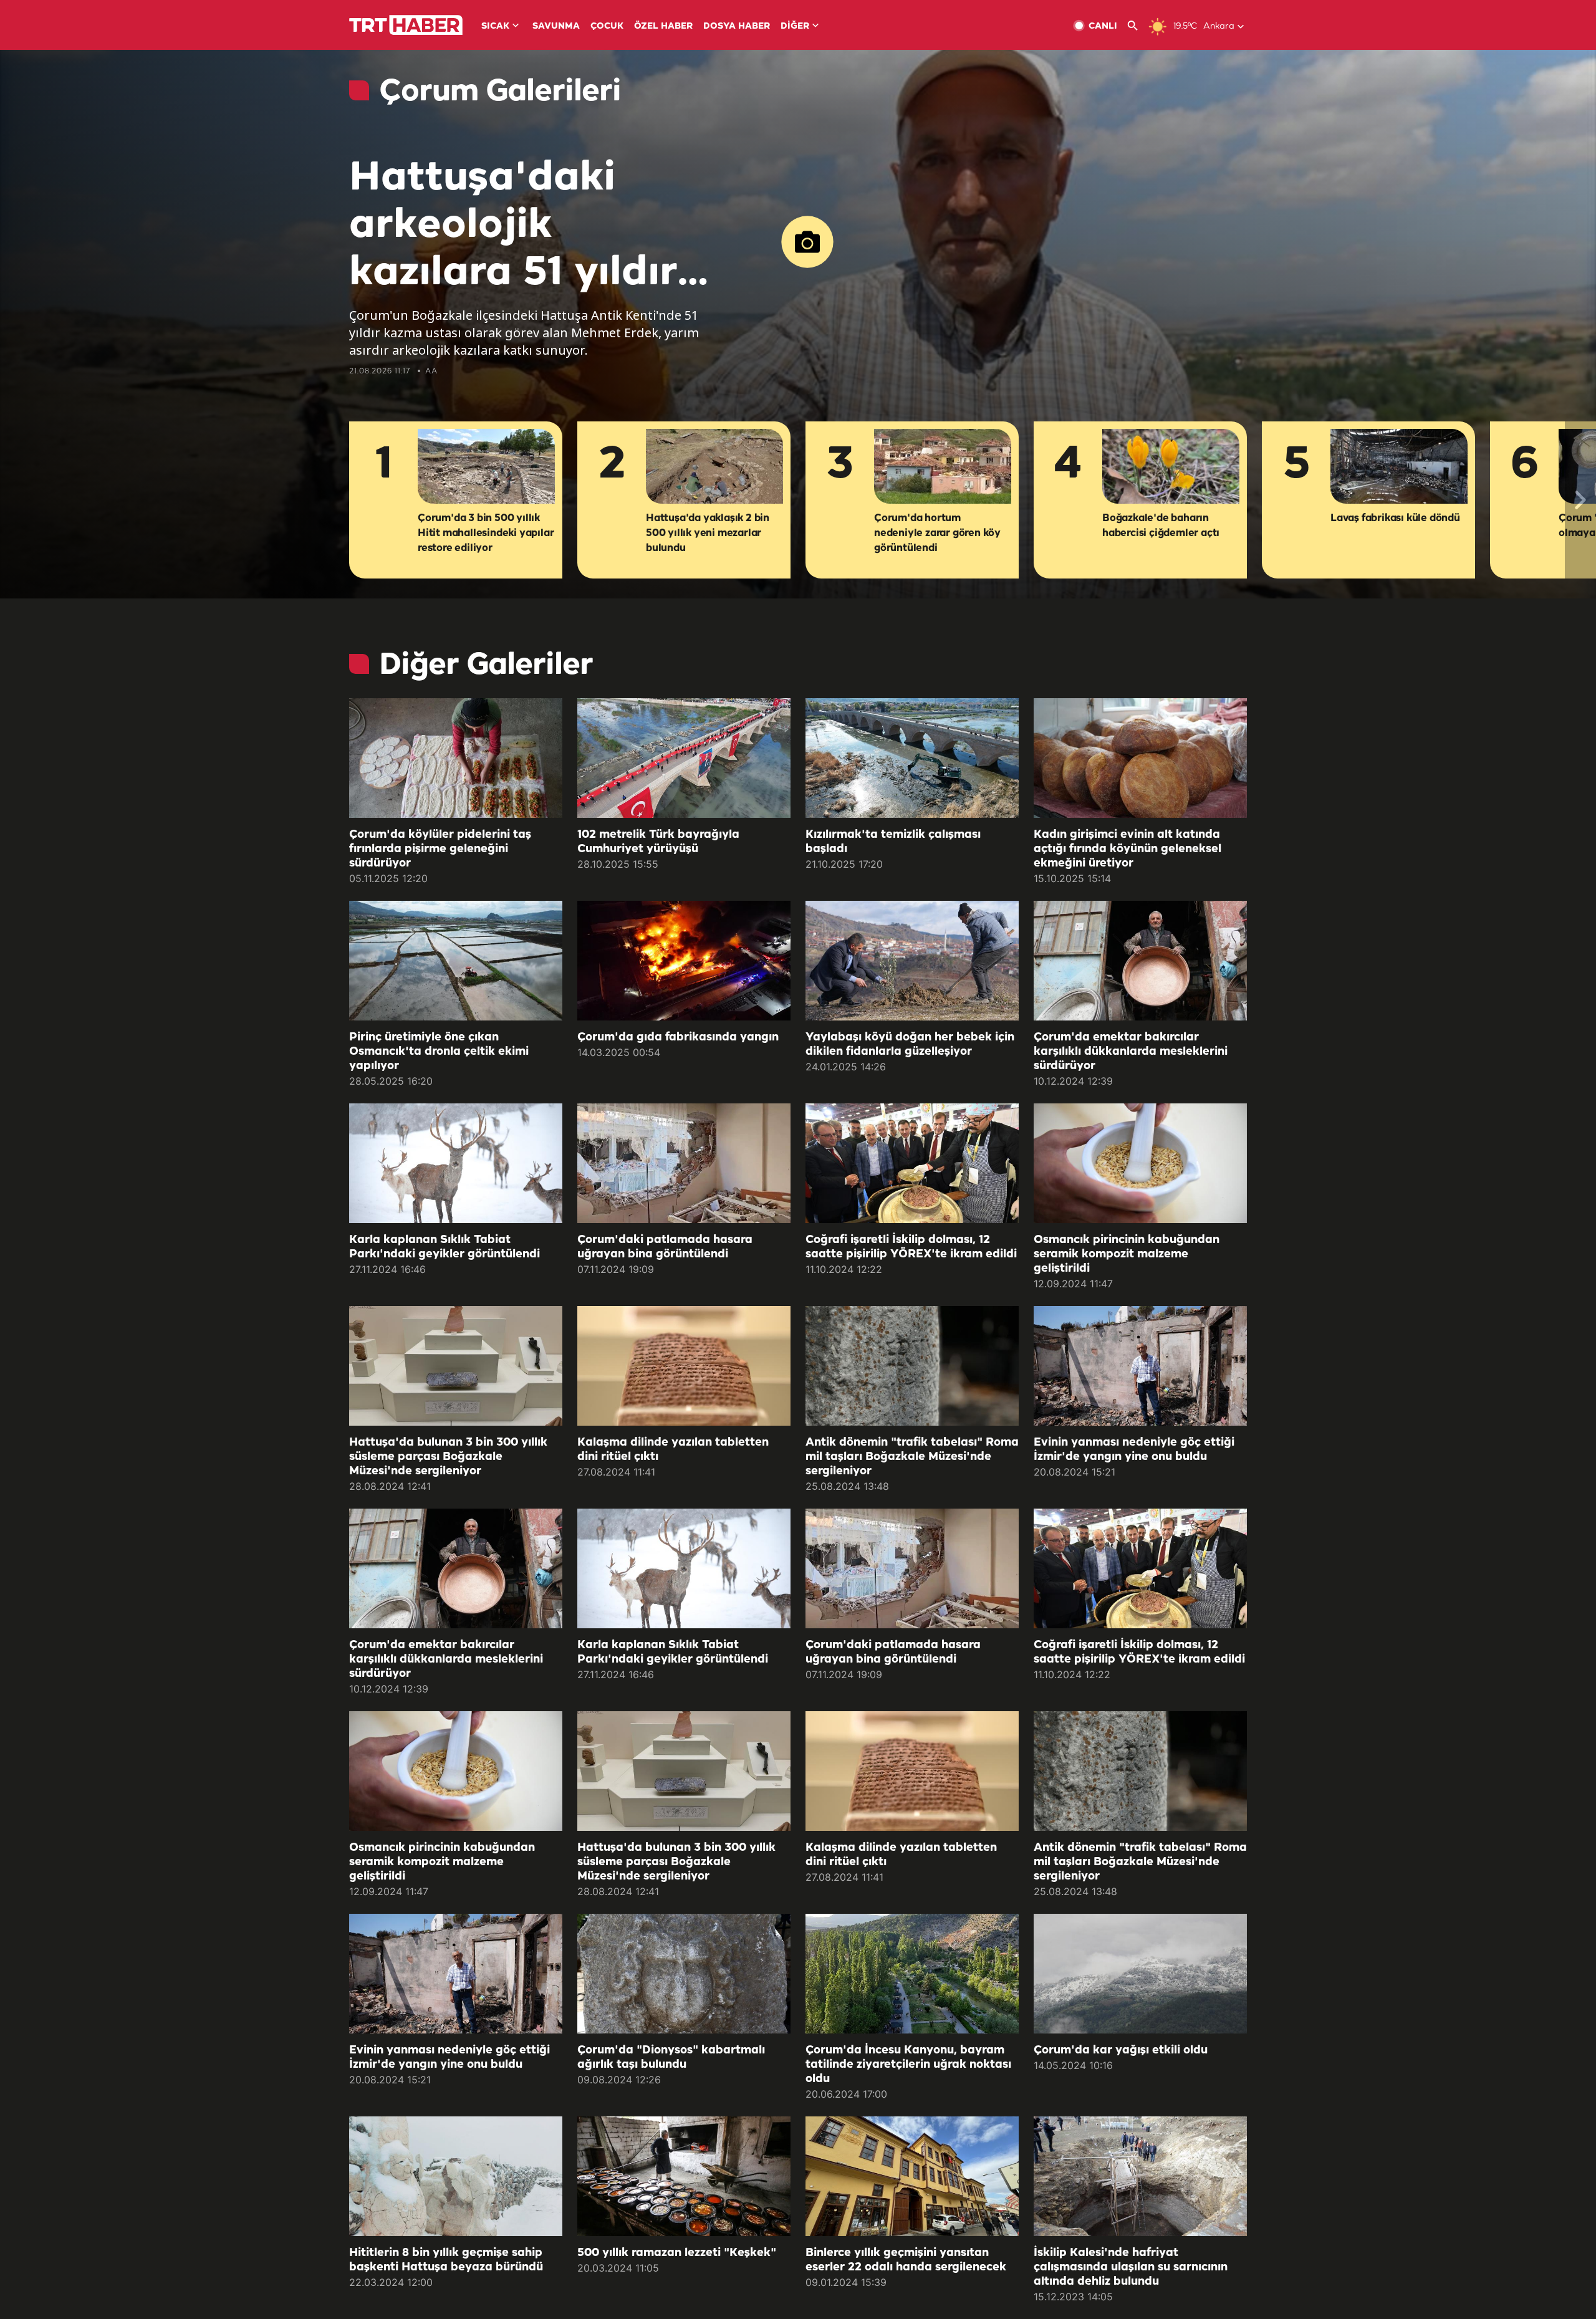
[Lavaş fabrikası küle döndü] (1399, 467)
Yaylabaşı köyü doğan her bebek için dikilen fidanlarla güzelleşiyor (910, 1044)
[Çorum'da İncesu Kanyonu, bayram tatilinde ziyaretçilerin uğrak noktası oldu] (912, 1974)
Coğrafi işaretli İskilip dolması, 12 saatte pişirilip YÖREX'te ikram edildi (911, 1247)
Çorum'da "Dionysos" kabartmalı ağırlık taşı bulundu (671, 2057)
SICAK (495, 26)
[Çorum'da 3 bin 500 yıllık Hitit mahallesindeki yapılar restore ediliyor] (486, 467)
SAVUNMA (556, 26)
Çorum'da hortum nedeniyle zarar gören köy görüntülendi (937, 533)
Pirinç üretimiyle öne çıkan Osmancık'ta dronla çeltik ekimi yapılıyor (439, 1052)
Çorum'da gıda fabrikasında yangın (678, 1037)
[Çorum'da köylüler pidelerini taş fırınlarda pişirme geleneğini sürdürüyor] (456, 758)
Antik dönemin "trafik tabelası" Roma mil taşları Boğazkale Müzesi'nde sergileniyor (912, 1457)
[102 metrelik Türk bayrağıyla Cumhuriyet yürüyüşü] (684, 758)
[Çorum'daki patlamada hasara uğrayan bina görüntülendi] (684, 1163)
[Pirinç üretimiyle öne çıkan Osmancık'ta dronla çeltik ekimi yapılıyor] (456, 961)
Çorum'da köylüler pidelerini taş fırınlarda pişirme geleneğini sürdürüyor (440, 849)
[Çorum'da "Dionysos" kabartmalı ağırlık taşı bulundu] (684, 1974)
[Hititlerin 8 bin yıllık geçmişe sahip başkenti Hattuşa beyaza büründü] (456, 2176)
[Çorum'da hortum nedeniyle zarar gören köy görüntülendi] (943, 467)
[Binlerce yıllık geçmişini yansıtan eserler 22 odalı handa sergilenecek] (912, 2176)
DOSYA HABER (737, 26)
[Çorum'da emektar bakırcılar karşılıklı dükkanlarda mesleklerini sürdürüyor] (1140, 961)
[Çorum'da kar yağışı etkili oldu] (1140, 1974)
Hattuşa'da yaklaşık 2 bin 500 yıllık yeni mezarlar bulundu (708, 533)
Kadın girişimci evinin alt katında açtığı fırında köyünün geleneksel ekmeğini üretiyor (1127, 849)
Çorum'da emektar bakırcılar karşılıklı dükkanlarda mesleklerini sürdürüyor (1131, 1052)
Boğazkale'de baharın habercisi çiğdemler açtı (1161, 526)
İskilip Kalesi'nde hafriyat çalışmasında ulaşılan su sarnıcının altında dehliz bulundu (1131, 2267)
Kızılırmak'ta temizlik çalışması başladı (893, 842)
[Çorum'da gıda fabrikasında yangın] (684, 961)
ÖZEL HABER (663, 26)
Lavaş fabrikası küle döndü (1395, 518)
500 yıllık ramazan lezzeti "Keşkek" (677, 2253)
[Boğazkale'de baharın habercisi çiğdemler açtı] (1171, 467)
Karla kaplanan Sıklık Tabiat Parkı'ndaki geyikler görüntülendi (445, 1247)
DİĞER (795, 26)
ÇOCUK (607, 26)
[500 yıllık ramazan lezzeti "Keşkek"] (684, 2176)
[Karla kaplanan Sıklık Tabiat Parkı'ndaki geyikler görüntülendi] (456, 1163)
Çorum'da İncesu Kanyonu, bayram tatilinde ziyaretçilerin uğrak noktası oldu (908, 2065)
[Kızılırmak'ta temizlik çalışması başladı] (912, 758)
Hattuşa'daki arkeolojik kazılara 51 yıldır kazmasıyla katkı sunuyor (521, 227)
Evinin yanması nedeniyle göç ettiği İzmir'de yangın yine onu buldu (1134, 1450)
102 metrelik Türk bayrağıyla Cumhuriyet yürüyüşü (658, 842)
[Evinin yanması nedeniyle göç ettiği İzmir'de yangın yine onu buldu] (1140, 1366)
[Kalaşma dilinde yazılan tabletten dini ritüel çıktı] (684, 1366)
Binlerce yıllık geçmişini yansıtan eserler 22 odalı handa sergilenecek (906, 2260)
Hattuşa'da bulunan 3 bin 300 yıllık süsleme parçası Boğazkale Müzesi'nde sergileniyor (448, 1457)
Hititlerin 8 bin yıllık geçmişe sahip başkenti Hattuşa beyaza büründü (446, 2260)
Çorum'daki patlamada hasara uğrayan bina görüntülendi (665, 1247)
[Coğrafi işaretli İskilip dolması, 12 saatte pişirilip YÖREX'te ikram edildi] (912, 1163)
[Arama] (1137, 26)
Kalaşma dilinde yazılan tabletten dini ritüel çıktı (673, 1450)
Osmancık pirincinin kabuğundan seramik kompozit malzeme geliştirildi (1127, 1254)
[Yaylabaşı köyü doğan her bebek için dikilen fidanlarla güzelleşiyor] (912, 961)
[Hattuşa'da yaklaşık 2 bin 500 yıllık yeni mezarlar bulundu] (714, 467)
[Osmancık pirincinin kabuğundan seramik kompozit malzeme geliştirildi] (1140, 1163)
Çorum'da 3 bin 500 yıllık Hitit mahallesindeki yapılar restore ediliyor (486, 533)
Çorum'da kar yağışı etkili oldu (1121, 2050)
